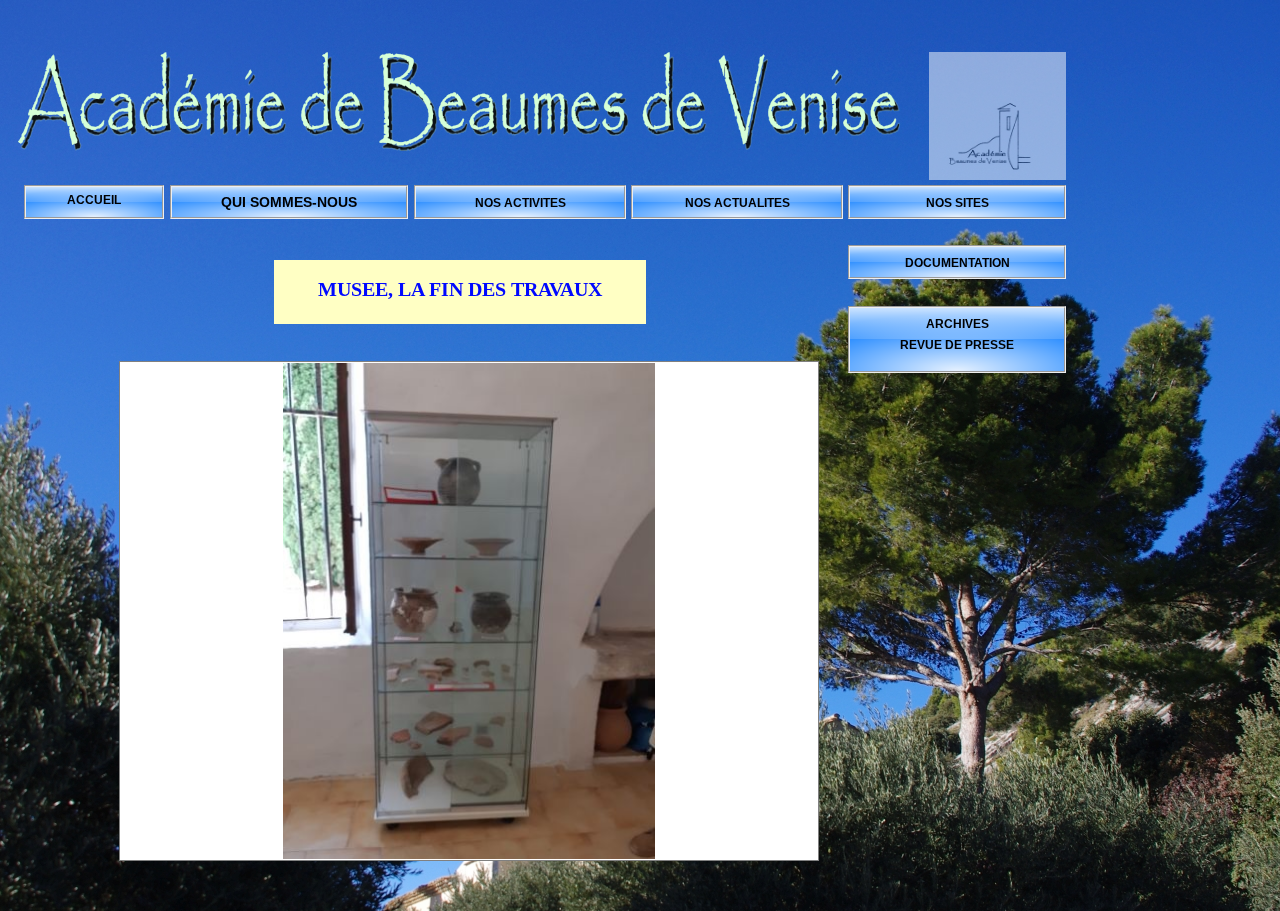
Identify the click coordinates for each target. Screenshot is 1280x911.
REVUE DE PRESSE (957, 345)
